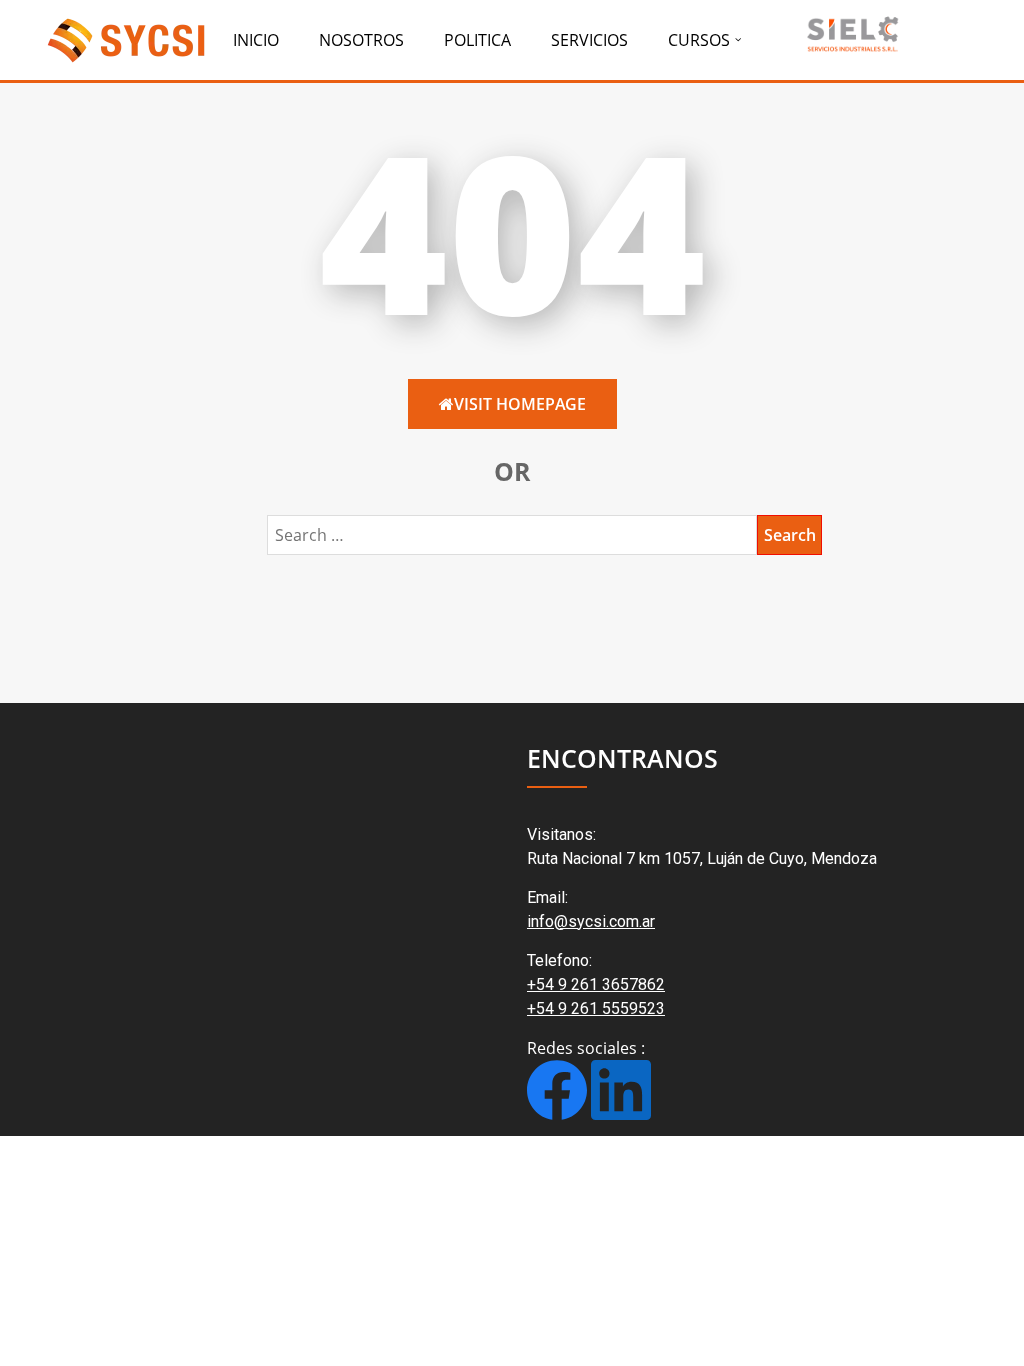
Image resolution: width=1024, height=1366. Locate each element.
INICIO (256, 40)
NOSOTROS (361, 40)
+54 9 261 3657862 (596, 984)
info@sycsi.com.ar (591, 921)
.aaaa (851, 33)
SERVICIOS (589, 40)
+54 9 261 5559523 (596, 1008)
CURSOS (699, 40)
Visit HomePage (520, 404)
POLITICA (477, 40)
